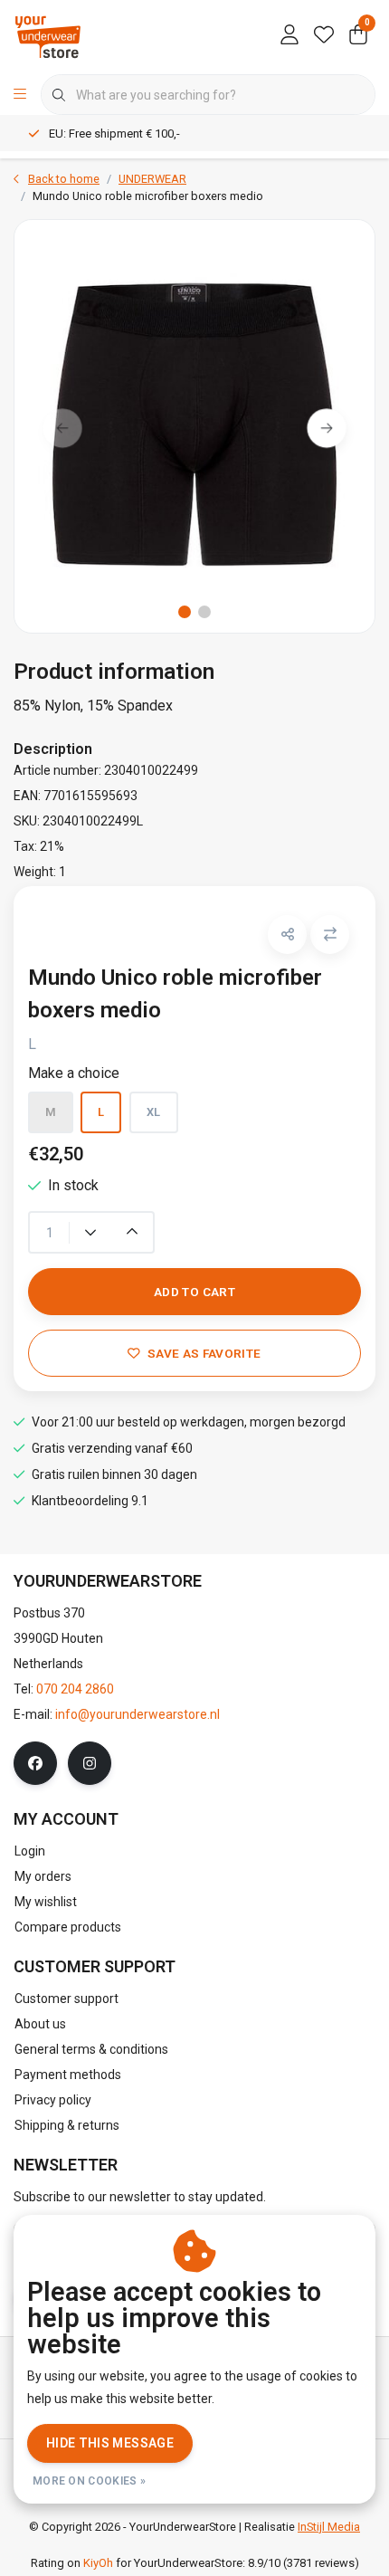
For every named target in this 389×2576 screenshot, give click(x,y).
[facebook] (35, 1763)
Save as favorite (204, 1353)
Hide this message (110, 2443)
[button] (287, 935)
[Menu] (20, 95)
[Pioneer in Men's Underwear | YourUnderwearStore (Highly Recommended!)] (48, 36)
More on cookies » (89, 2481)
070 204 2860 (75, 1689)
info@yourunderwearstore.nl (138, 1714)
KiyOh (98, 2563)
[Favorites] (324, 36)
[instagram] (90, 1763)
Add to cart (194, 1292)
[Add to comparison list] (330, 935)
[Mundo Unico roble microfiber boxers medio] (194, 426)
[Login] (289, 36)
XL (154, 1112)
